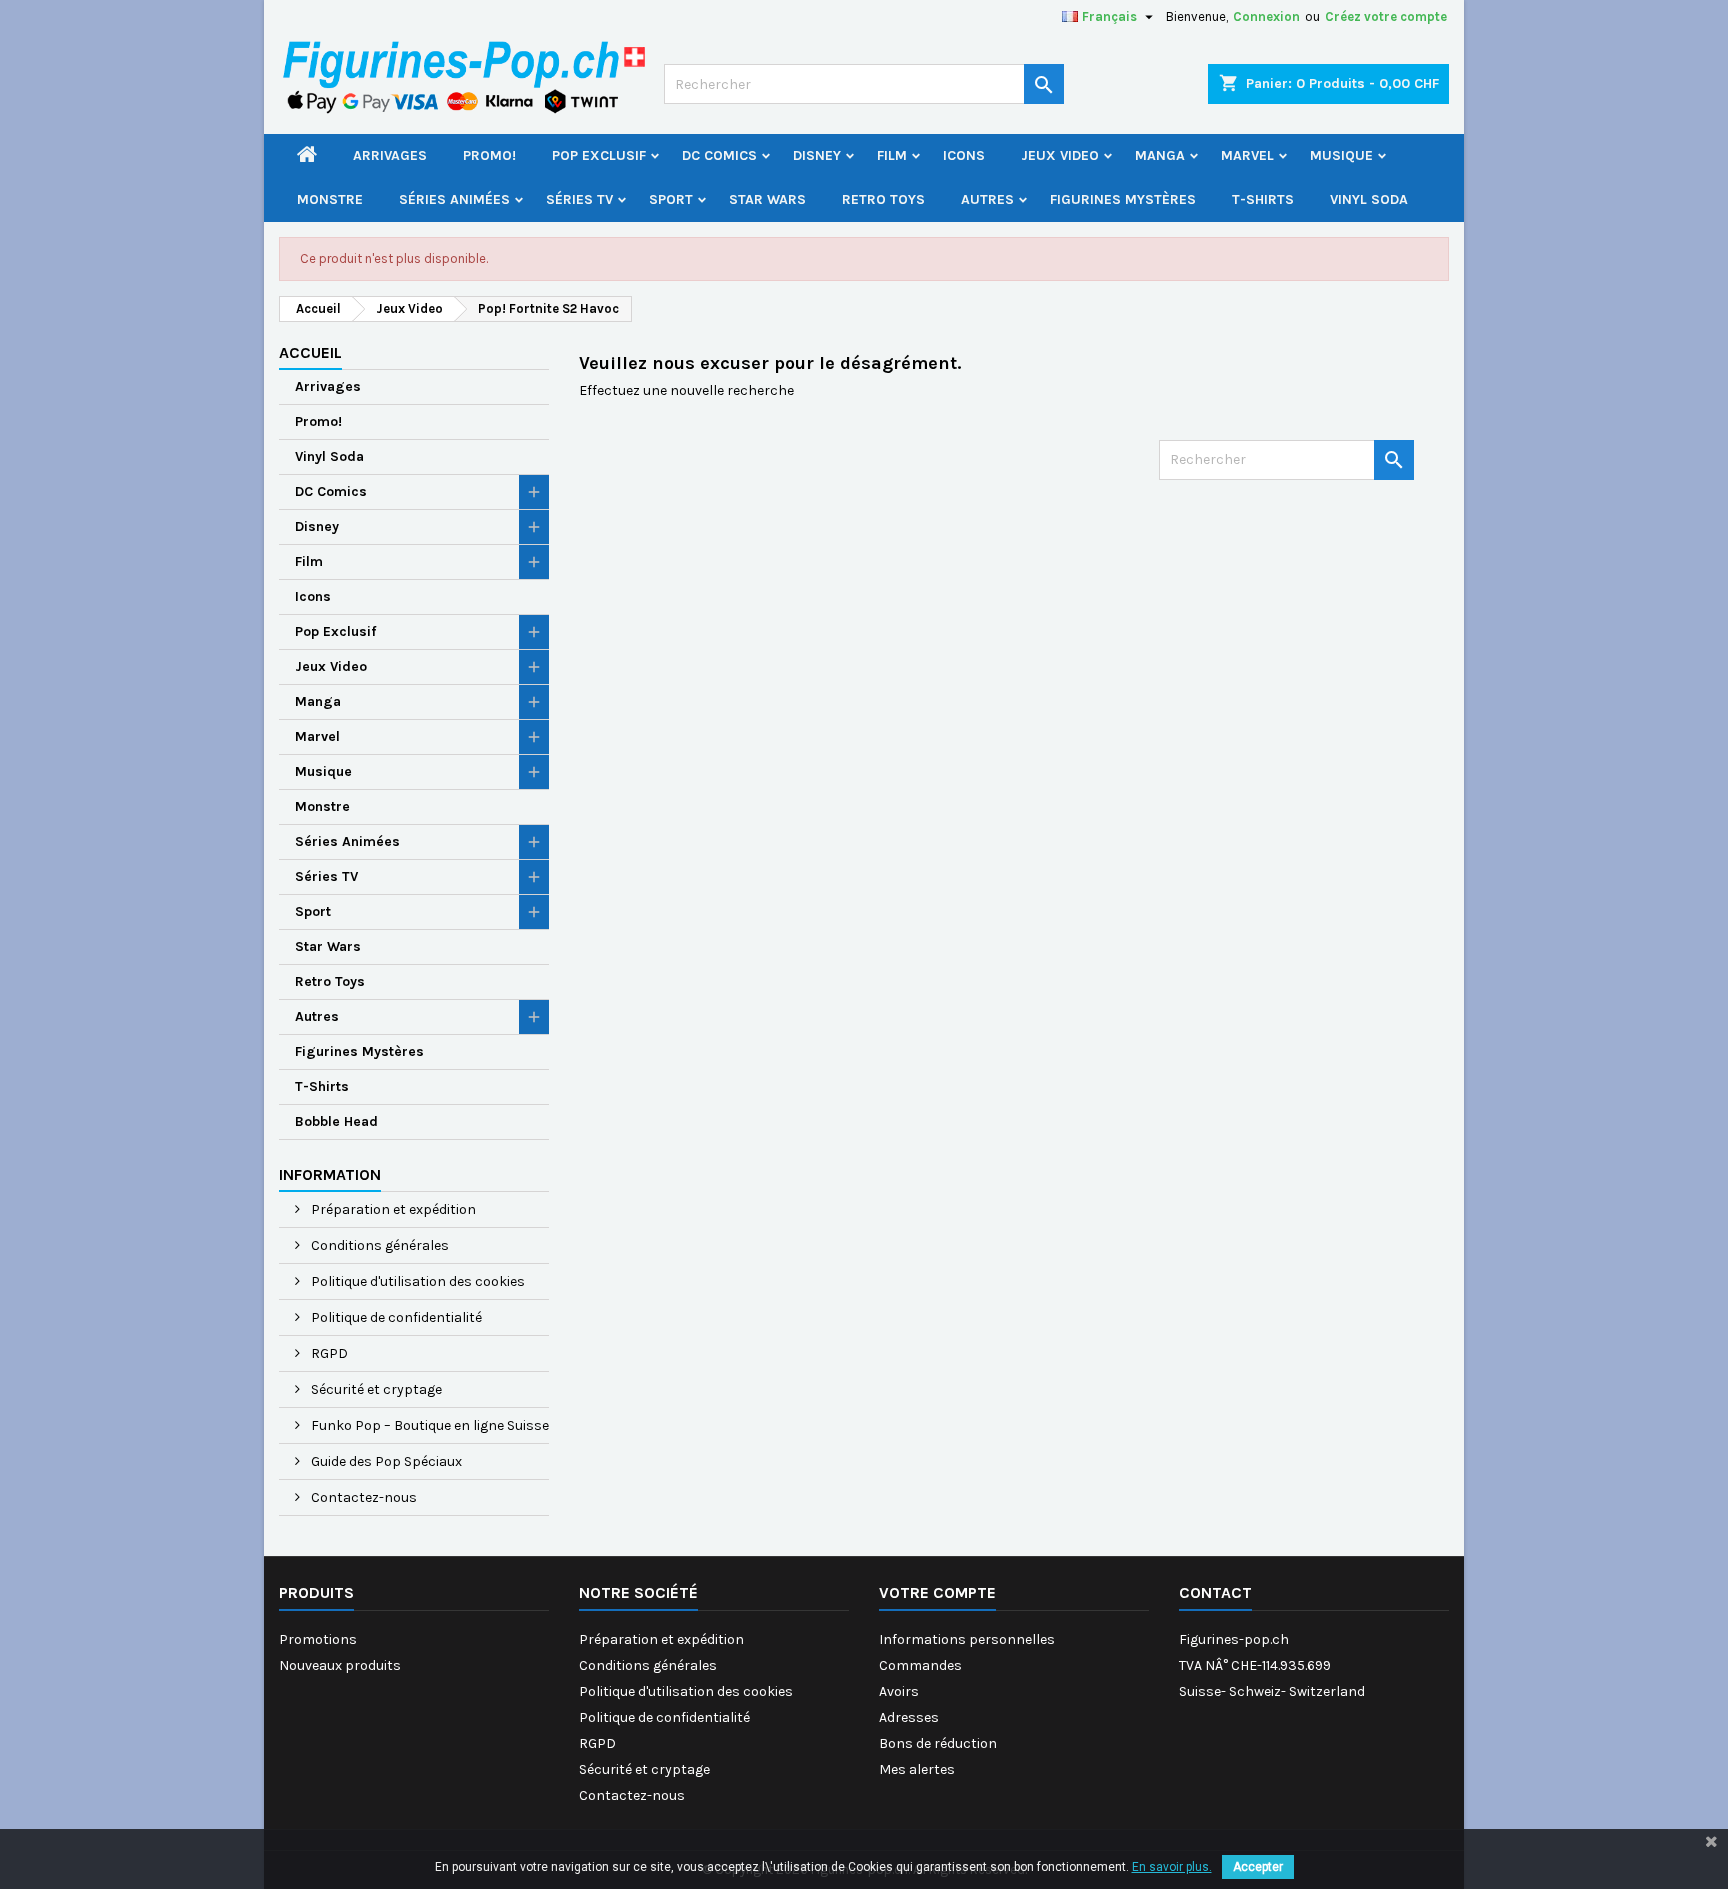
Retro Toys (883, 199)
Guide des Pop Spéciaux (385, 1461)
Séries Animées (454, 199)
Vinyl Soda (1369, 199)
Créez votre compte (1386, 16)
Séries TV (579, 199)
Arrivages (390, 155)
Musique (1341, 155)
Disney (817, 155)
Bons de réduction (938, 1743)
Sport (671, 199)
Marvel (1247, 155)
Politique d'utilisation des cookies (416, 1281)
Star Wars (767, 199)
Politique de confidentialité (395, 1317)
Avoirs (899, 1691)
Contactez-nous (362, 1497)
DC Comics (719, 155)
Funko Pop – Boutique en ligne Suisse (428, 1425)
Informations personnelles (967, 1639)
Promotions (318, 1639)
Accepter (1258, 1867)
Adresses (909, 1717)
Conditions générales (378, 1245)
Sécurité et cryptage (375, 1389)
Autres (987, 199)
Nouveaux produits (340, 1665)
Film (892, 155)
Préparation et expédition (392, 1209)
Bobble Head (336, 1121)
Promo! (489, 155)
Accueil (310, 352)
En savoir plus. (1172, 1867)
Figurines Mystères (1123, 199)
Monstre (330, 199)
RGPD (328, 1353)
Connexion (1266, 16)
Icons (964, 155)
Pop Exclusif (599, 155)
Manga (1160, 155)
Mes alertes (917, 1769)
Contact (1215, 1592)
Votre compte (937, 1592)
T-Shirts (1263, 199)
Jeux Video (1060, 155)
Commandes (920, 1665)
